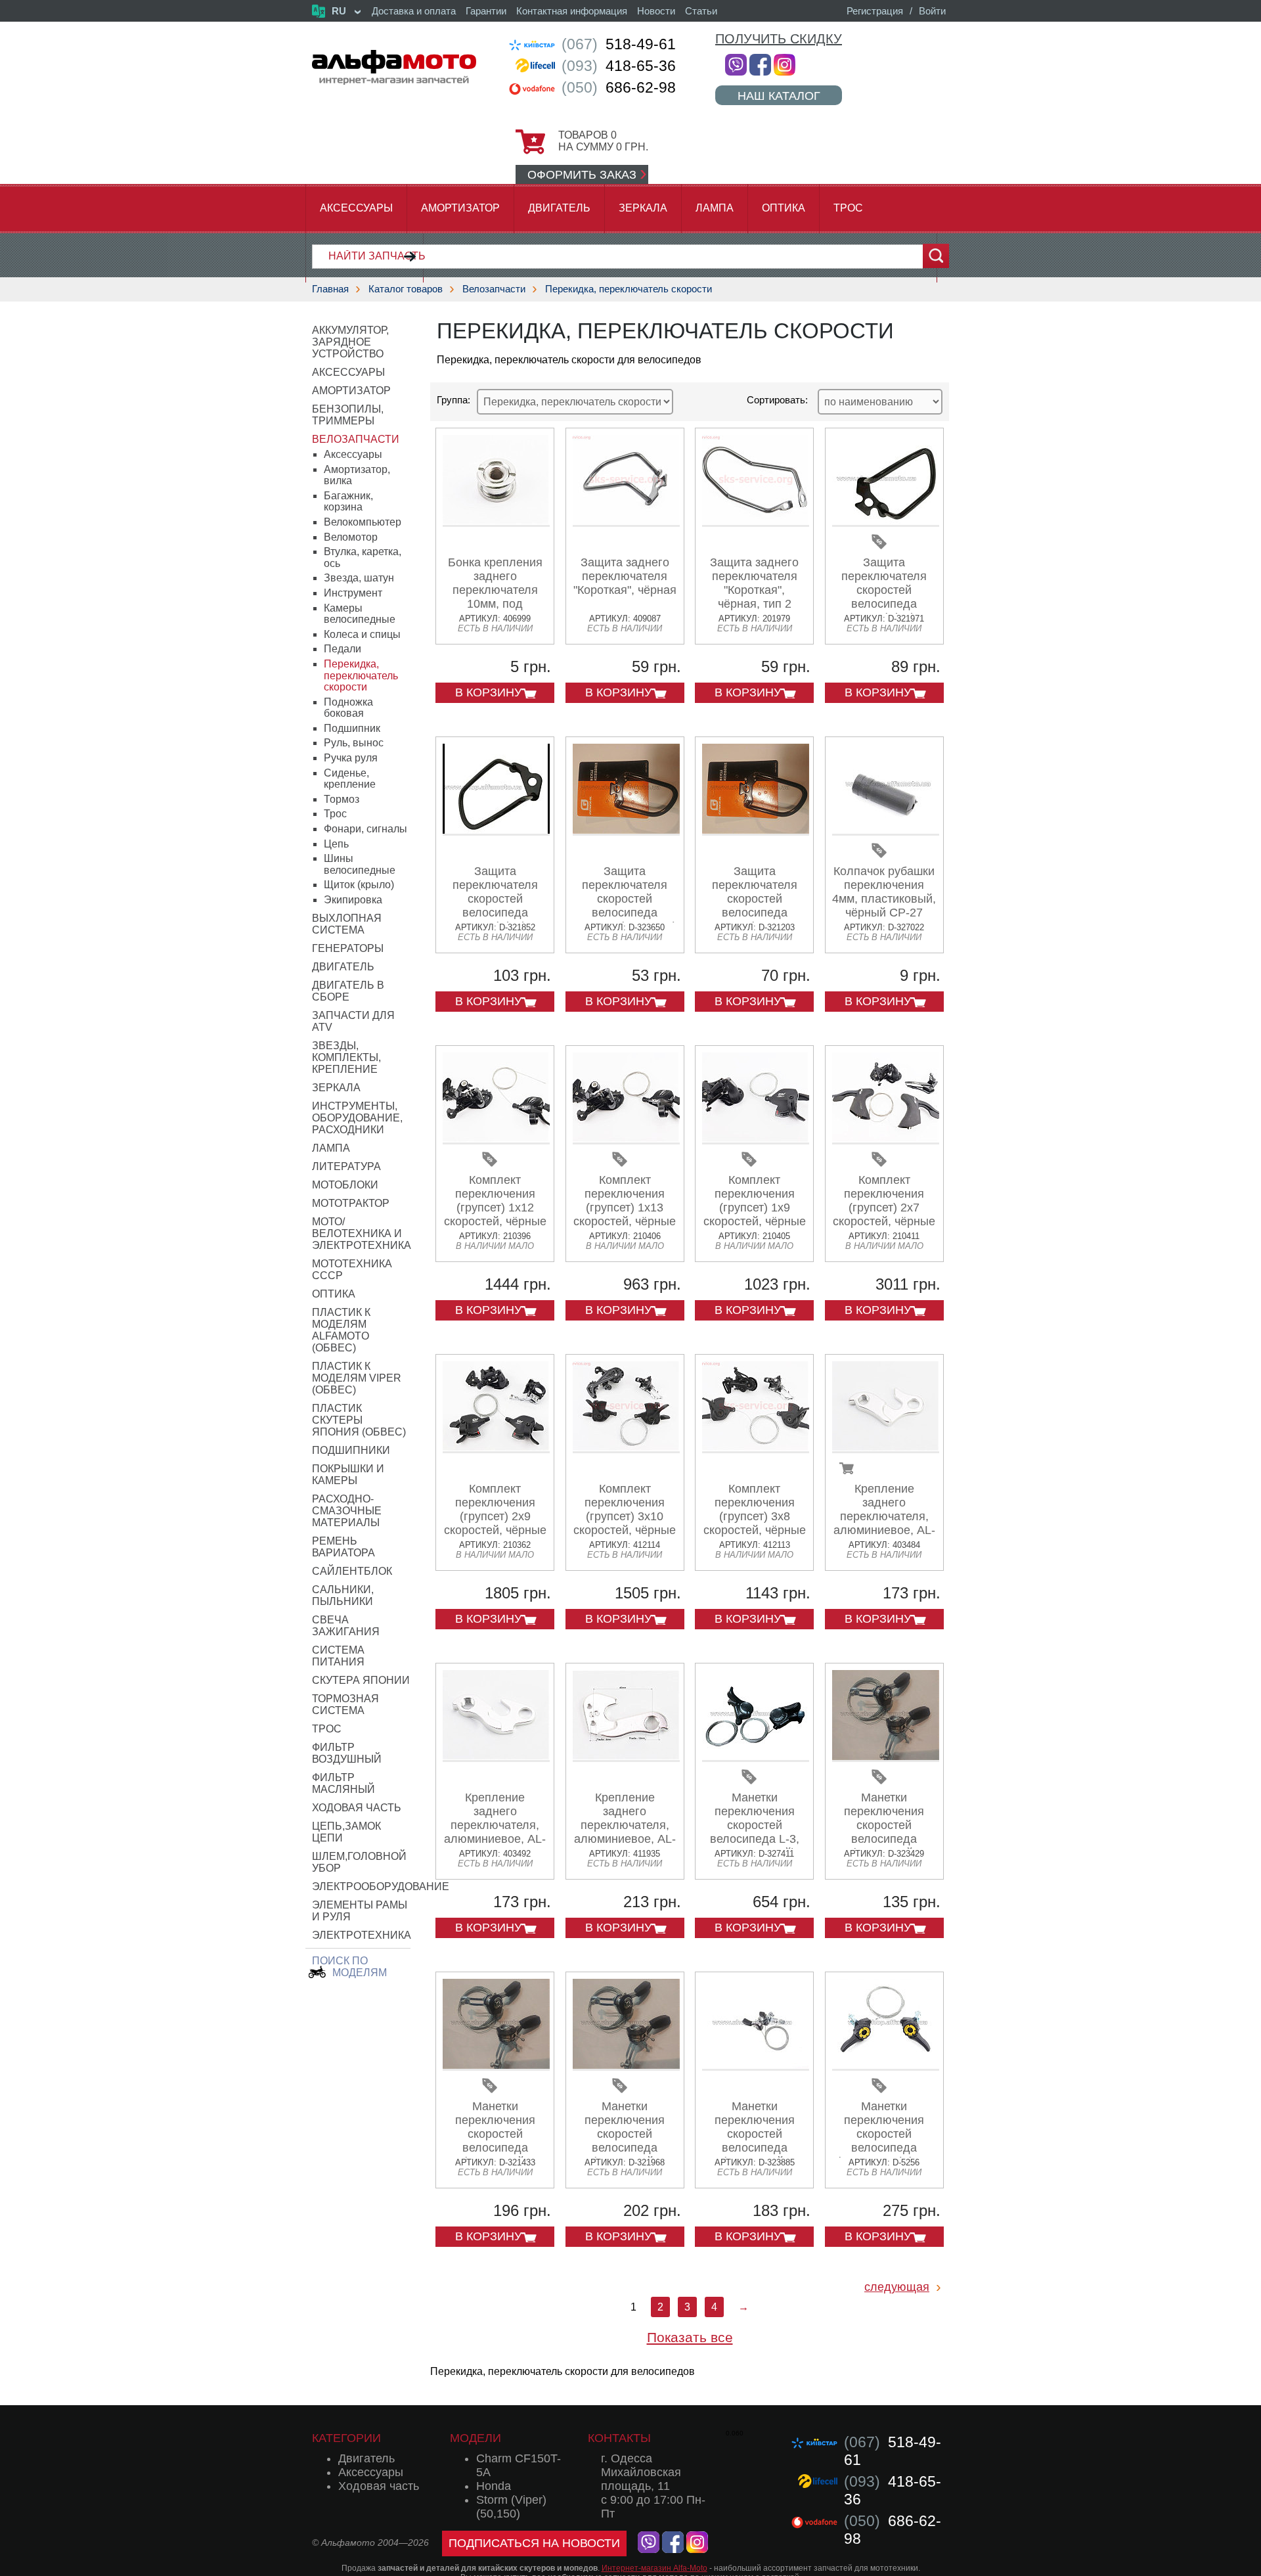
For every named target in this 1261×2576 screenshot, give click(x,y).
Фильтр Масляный (343, 1783)
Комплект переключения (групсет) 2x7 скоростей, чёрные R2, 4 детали (884, 1208)
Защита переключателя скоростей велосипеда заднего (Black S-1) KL (495, 906)
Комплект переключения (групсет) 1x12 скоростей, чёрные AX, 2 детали (495, 1208)
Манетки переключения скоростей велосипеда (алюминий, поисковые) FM (495, 2141)
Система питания (338, 1656)
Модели (476, 2438)
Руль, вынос (354, 743)
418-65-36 (619, 66)
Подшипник (352, 728)
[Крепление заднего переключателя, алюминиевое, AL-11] (626, 1757)
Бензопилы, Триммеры (348, 415)
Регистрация (875, 11)
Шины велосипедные (360, 864)
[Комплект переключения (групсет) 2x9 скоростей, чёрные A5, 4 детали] (496, 1448)
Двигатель (559, 208)
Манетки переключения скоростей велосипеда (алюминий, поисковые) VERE (755, 2141)
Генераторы (348, 948)
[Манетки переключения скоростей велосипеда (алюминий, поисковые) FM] (496, 2066)
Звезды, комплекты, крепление (346, 1057)
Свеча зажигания (346, 1626)
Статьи (701, 11)
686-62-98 (619, 87)
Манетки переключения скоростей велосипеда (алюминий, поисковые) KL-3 (625, 2141)
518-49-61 (619, 44)
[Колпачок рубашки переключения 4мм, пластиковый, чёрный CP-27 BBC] (886, 831)
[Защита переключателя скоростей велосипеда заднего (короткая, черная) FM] (756, 831)
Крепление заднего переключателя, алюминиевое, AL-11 (625, 1825)
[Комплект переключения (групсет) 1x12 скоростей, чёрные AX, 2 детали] (496, 1140)
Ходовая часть (357, 1808)
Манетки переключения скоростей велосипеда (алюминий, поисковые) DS (884, 1832)
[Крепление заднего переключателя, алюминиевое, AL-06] (496, 1757)
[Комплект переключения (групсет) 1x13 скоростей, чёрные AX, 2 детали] (626, 1140)
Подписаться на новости (534, 2543)
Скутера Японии (361, 1680)
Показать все (690, 2337)
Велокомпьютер (363, 522)
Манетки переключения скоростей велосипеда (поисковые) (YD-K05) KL (884, 2141)
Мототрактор (351, 1203)
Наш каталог (779, 96)
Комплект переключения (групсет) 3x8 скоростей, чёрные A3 (755, 1516)
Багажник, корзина (348, 502)
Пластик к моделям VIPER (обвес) (357, 1378)
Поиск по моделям (349, 1967)
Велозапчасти (494, 289)
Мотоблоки (345, 1185)
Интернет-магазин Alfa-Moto (654, 2568)
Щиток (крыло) (359, 885)
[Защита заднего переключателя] (626, 522)
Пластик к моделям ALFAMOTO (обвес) (341, 1330)
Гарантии (486, 11)
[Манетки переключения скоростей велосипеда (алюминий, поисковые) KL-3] (626, 2066)
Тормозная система (345, 1705)
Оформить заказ (582, 175)
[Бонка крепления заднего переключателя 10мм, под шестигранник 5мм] (496, 522)
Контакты (619, 2438)
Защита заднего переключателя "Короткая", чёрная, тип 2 (754, 583)
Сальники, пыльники (343, 1595)
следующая (897, 2287)
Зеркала (643, 208)
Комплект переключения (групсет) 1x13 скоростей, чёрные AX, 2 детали (625, 1208)
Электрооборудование (381, 1887)
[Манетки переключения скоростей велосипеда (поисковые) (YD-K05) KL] (886, 2066)
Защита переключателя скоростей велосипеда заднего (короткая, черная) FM (755, 906)
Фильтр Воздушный (347, 1753)
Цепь (336, 844)
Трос (848, 208)
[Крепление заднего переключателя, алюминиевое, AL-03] (886, 1448)
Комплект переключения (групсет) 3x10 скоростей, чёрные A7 (625, 1516)
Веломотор (351, 537)
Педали (343, 649)
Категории (346, 2438)
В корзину (488, 692)
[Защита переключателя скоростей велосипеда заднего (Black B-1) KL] (886, 522)
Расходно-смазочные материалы (347, 1511)
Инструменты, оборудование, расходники (357, 1118)
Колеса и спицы (362, 634)
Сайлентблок (352, 1571)
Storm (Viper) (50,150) (511, 2507)
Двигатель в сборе (348, 991)
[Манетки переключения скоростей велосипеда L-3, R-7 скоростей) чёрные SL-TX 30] (756, 1757)
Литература (346, 1166)
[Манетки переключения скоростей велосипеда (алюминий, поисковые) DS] (886, 1757)
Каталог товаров (406, 289)
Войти (932, 11)
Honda (494, 2486)
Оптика (784, 208)
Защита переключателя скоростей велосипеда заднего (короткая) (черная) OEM (625, 906)
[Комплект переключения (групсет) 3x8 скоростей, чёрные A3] (756, 1448)
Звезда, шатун (359, 578)
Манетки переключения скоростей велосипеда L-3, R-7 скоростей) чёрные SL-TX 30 (754, 1832)
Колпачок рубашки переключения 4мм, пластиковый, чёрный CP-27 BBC (884, 899)
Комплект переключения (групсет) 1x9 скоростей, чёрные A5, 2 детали (755, 1208)
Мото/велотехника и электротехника (362, 1233)
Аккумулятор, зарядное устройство (350, 342)
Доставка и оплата (414, 11)
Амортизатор (460, 208)
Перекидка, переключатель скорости (629, 289)
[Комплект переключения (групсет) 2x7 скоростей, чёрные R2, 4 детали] (886, 1140)
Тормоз (342, 799)
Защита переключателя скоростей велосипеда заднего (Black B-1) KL (884, 597)
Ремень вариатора (343, 1547)
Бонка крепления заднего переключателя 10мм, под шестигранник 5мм (495, 590)
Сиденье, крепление (350, 779)
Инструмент (353, 593)
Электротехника (362, 1935)
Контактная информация (572, 11)
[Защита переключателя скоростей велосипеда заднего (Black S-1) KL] (496, 831)
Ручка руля (351, 758)
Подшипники (351, 1450)
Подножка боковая (348, 708)
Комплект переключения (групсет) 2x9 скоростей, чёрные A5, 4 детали (495, 1516)
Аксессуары (356, 208)
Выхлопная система (347, 924)
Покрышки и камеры (348, 1475)
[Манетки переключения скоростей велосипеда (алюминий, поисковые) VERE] (756, 2066)
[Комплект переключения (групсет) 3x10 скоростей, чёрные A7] (626, 1448)
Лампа (715, 208)
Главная (330, 289)
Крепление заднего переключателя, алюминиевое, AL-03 (884, 1516)
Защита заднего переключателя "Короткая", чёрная (625, 576)
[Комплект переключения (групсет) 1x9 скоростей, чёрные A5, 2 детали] (756, 1140)
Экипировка (353, 900)
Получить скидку (779, 39)
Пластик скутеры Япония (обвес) (359, 1420)
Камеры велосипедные (360, 614)
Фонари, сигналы (365, 829)
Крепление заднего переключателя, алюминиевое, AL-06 (495, 1825)
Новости (656, 11)
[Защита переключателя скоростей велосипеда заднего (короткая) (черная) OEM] (626, 831)
